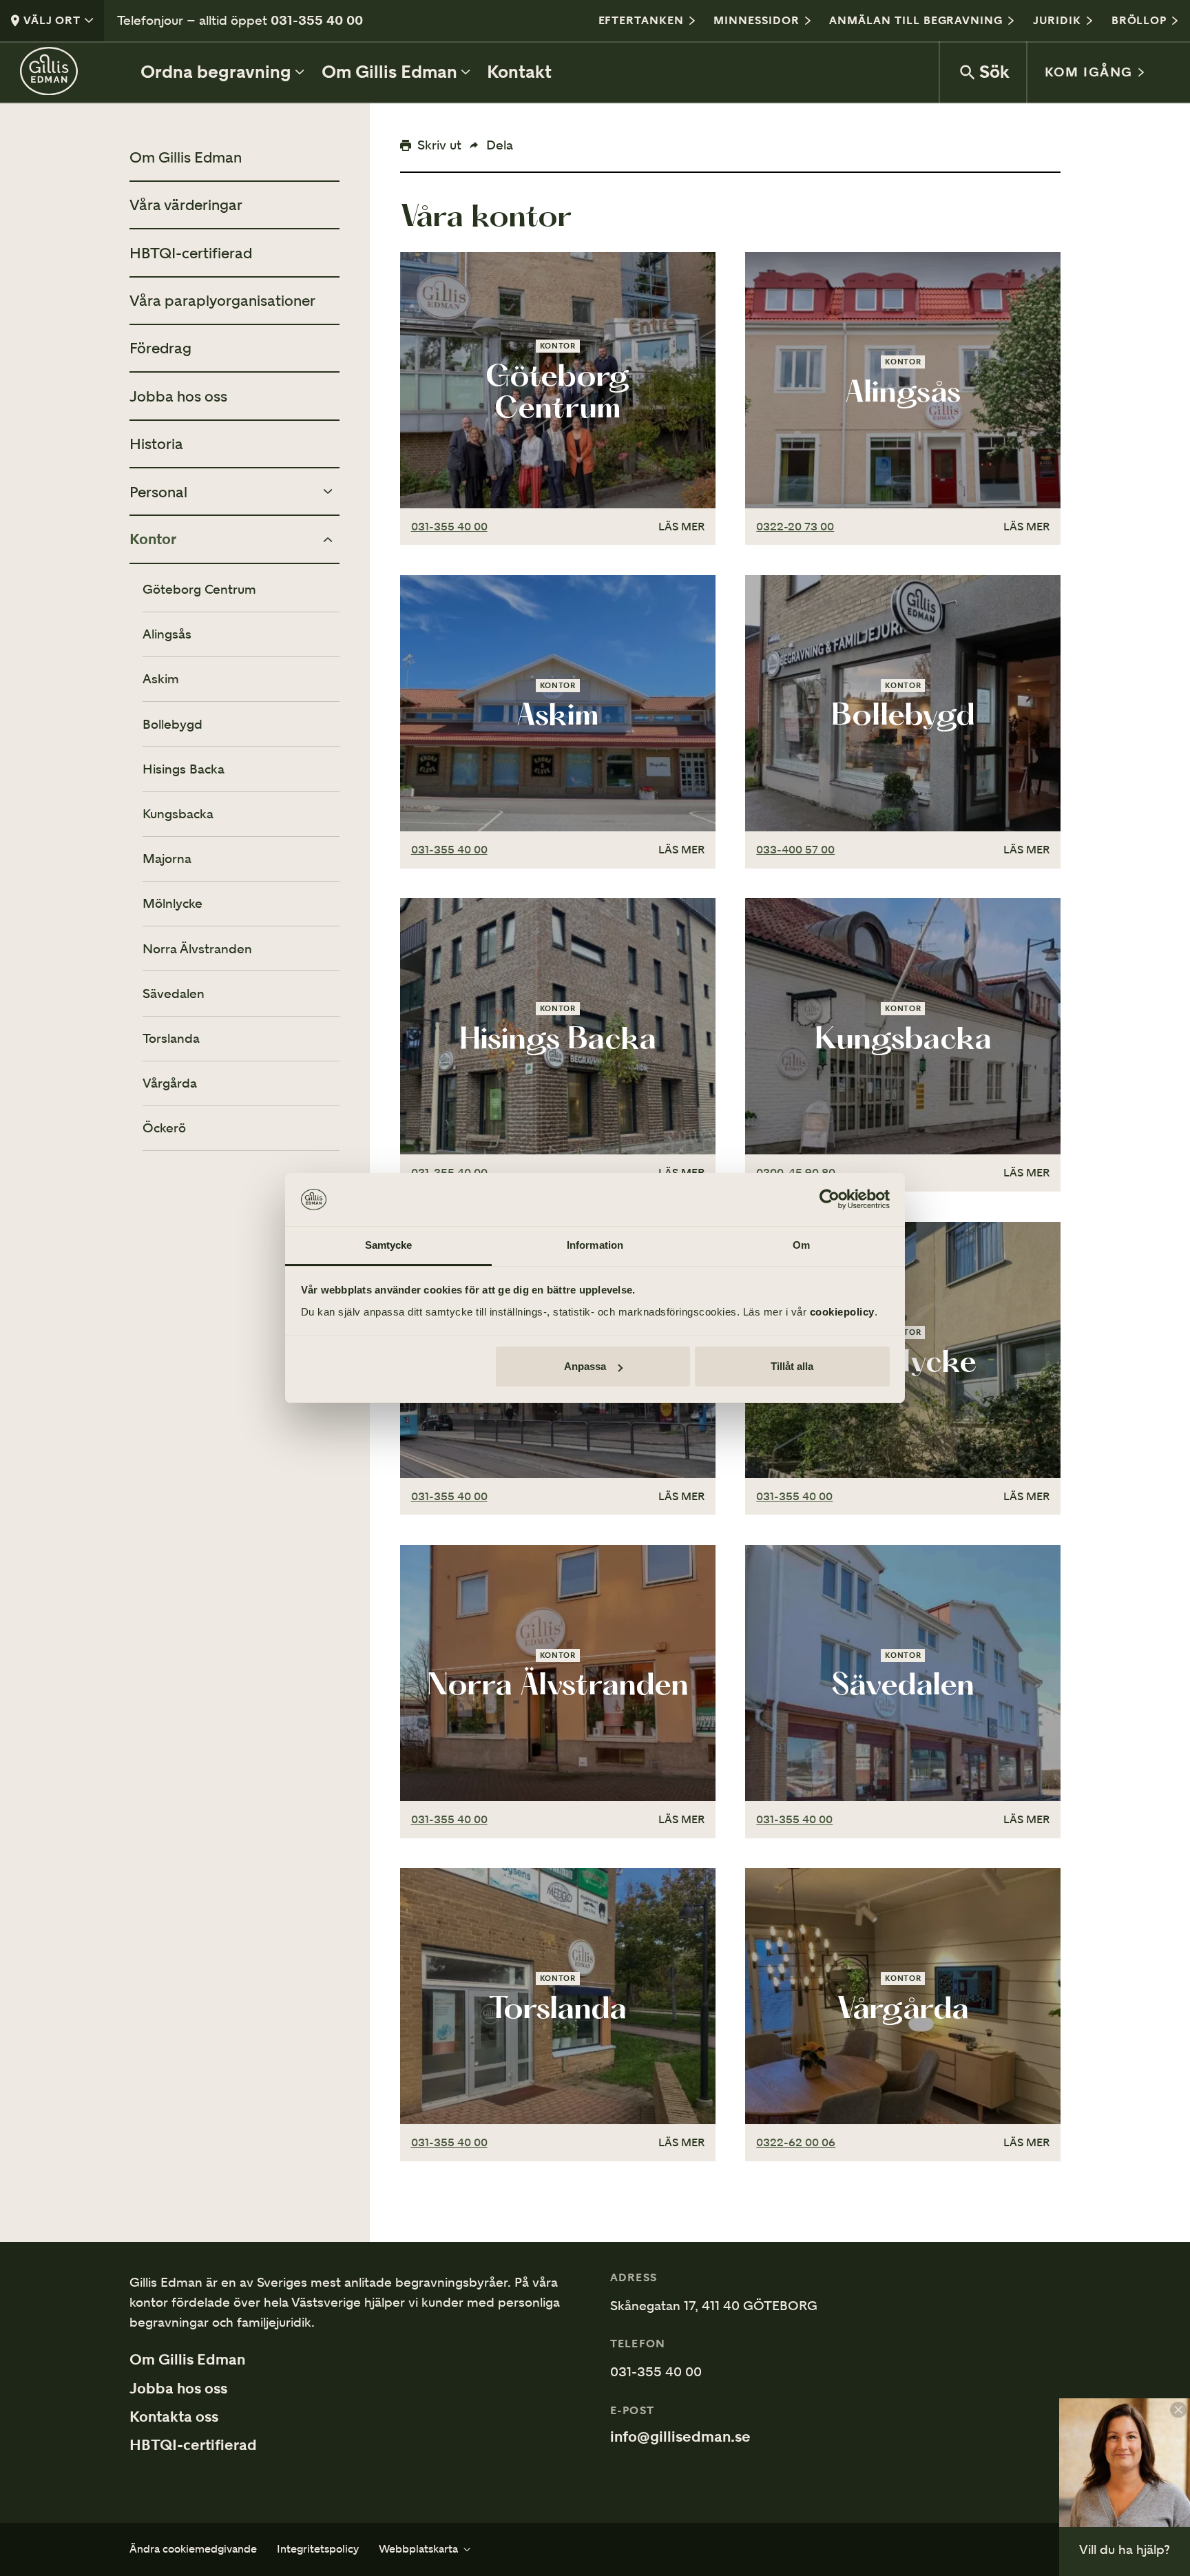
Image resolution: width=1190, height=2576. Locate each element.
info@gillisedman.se (680, 2437)
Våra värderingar (186, 205)
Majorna (167, 859)
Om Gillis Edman (186, 157)
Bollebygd (173, 724)
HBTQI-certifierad (191, 253)
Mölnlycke (173, 903)
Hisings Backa (184, 769)
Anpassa (585, 1366)
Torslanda (171, 1038)
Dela (500, 145)
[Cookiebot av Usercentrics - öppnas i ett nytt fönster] (829, 1200)
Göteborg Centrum (199, 589)
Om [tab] (801, 1245)
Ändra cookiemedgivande (193, 2549)
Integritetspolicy (318, 2549)
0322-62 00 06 (796, 2142)
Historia (156, 444)
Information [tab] (595, 1245)
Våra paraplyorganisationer (222, 300)
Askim (161, 679)
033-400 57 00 (795, 850)
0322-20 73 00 (795, 527)
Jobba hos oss (178, 396)
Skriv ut (439, 145)
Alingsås (167, 634)
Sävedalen (174, 994)
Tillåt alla (792, 1366)
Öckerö (164, 1128)
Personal (158, 492)
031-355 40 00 (317, 20)
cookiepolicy (842, 1312)
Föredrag (160, 348)
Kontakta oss (174, 2417)
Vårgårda (170, 1083)
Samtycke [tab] (389, 1245)
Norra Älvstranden (197, 949)
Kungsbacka (178, 814)
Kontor (153, 539)
